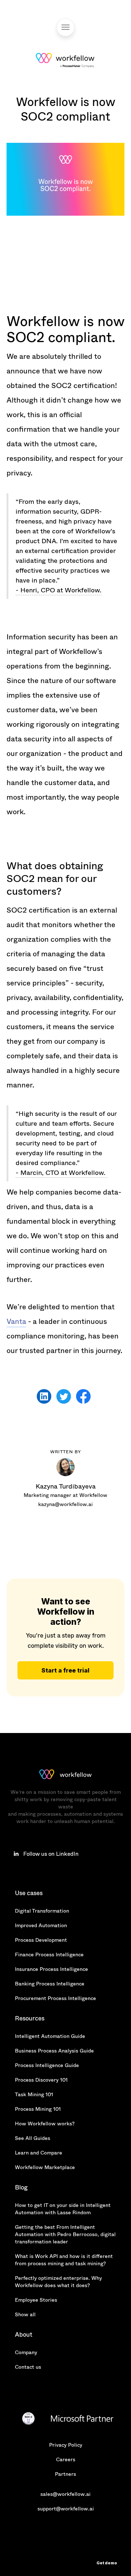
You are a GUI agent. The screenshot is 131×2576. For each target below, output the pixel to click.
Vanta (16, 1322)
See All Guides (33, 2138)
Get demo (107, 2563)
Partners (65, 2474)
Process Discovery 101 (41, 2080)
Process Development (41, 1940)
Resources (30, 2018)
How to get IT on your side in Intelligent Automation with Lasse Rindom (63, 2209)
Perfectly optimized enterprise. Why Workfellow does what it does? (58, 2282)
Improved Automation (41, 1925)
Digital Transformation (42, 1911)
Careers (66, 2459)
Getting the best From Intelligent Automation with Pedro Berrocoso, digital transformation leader (65, 2234)
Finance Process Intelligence (49, 1954)
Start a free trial (65, 1670)
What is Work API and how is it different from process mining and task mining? (64, 2260)
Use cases (29, 1893)
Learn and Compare (39, 2153)
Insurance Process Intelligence (51, 1969)
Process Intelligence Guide (47, 2065)
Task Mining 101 (34, 2094)
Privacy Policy (66, 2445)
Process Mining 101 (38, 2109)
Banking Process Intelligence (50, 1984)
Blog (21, 2187)
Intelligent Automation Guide (50, 2036)
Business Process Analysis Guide (54, 2051)
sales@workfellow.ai (65, 2494)
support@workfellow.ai (66, 2509)
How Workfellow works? (45, 2124)
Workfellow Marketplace (45, 2167)
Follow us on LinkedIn (51, 1854)
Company (26, 2352)
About (24, 2335)
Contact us (28, 2367)
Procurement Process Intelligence (55, 1998)
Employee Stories (36, 2300)
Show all (25, 2314)
